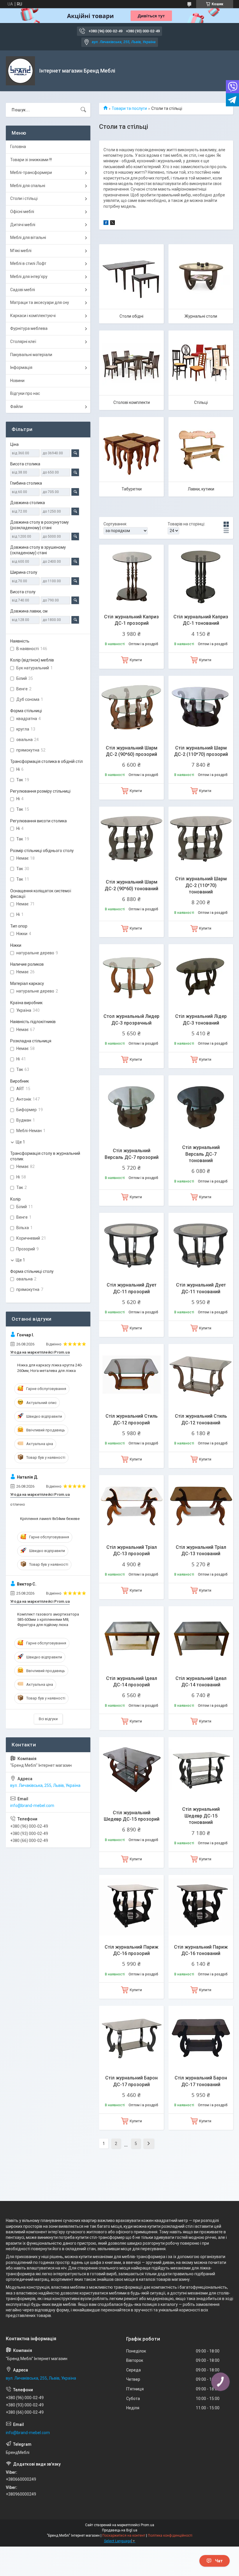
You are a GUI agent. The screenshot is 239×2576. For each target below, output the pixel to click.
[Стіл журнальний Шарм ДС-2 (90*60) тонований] (131, 839)
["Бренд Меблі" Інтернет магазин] (20, 71)
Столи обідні (131, 316)
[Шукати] (83, 110)
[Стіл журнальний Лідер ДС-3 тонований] (201, 976)
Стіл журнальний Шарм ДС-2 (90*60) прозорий (132, 751)
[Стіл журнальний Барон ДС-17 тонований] (201, 2038)
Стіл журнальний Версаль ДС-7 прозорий (132, 1154)
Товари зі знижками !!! (31, 160)
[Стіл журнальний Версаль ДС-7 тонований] (201, 1108)
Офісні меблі (22, 212)
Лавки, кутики (201, 489)
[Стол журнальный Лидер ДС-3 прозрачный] (131, 976)
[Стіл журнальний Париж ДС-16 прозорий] (131, 1907)
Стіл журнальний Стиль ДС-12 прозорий (132, 1419)
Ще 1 (20, 1142)
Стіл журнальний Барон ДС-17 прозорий (131, 2081)
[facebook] (106, 224)
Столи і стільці (24, 198)
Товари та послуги (129, 108)
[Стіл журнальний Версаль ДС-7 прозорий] (131, 1108)
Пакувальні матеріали (31, 355)
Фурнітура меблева (29, 328)
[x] (113, 224)
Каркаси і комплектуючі (33, 316)
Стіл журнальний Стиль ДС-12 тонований (201, 1419)
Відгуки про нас (25, 393)
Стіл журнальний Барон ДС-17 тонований (201, 2081)
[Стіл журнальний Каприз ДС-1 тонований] (201, 577)
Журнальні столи (201, 316)
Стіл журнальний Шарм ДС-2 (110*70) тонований (201, 885)
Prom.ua (147, 2525)
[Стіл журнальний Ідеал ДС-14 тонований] (201, 1639)
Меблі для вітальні (28, 237)
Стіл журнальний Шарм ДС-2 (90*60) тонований (131, 885)
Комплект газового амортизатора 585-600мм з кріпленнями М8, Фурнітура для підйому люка (48, 1619)
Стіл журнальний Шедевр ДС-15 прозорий (132, 1816)
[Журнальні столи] (201, 277)
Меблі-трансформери (31, 173)
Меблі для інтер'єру (29, 277)
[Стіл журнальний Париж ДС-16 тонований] (201, 1907)
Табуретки (132, 489)
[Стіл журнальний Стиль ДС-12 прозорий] (131, 1376)
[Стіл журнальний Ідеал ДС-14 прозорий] (131, 1639)
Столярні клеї (23, 342)
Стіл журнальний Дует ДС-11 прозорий (132, 1288)
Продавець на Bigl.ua (120, 2530)
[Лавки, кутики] (201, 449)
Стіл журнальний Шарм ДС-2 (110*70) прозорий (201, 751)
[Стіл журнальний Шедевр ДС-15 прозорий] (131, 1769)
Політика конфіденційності (170, 2535)
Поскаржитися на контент (124, 2535)
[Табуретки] (131, 449)
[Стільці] (201, 363)
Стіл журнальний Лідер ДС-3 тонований (201, 1019)
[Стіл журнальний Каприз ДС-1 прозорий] (131, 577)
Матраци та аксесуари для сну (40, 302)
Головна (18, 147)
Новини (17, 381)
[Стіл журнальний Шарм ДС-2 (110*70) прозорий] (201, 708)
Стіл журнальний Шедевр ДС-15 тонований (201, 1816)
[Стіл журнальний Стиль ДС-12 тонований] (201, 1376)
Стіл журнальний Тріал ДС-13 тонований (201, 1550)
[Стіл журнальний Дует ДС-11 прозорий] (131, 1245)
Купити (136, 660)
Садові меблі (23, 290)
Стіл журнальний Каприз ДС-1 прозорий (131, 620)
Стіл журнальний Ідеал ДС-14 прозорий (132, 1682)
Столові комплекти (132, 402)
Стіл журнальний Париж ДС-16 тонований (201, 1950)
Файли (16, 407)
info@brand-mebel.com (32, 1806)
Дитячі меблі (23, 225)
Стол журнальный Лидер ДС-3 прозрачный (131, 1019)
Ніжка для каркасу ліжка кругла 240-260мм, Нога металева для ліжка (50, 1368)
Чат (219, 2561)
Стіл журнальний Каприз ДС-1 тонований (201, 620)
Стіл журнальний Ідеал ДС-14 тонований (201, 1682)
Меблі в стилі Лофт (28, 263)
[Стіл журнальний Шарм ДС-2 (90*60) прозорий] (131, 708)
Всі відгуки (48, 1719)
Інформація (21, 367)
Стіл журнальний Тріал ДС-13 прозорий (132, 1550)
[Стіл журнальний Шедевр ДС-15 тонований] (201, 1769)
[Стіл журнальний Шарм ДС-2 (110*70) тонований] (201, 839)
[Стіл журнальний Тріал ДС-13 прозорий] (131, 1507)
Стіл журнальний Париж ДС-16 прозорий (131, 1950)
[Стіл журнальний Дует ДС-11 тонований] (201, 1245)
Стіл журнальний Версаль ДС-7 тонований (201, 1154)
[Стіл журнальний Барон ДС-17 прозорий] (131, 2038)
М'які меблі (21, 251)
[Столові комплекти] (131, 363)
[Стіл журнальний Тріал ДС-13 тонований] (201, 1507)
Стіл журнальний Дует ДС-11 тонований (201, 1288)
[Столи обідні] (131, 277)
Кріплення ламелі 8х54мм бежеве (50, 1519)
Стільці (201, 402)
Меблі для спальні (28, 186)
